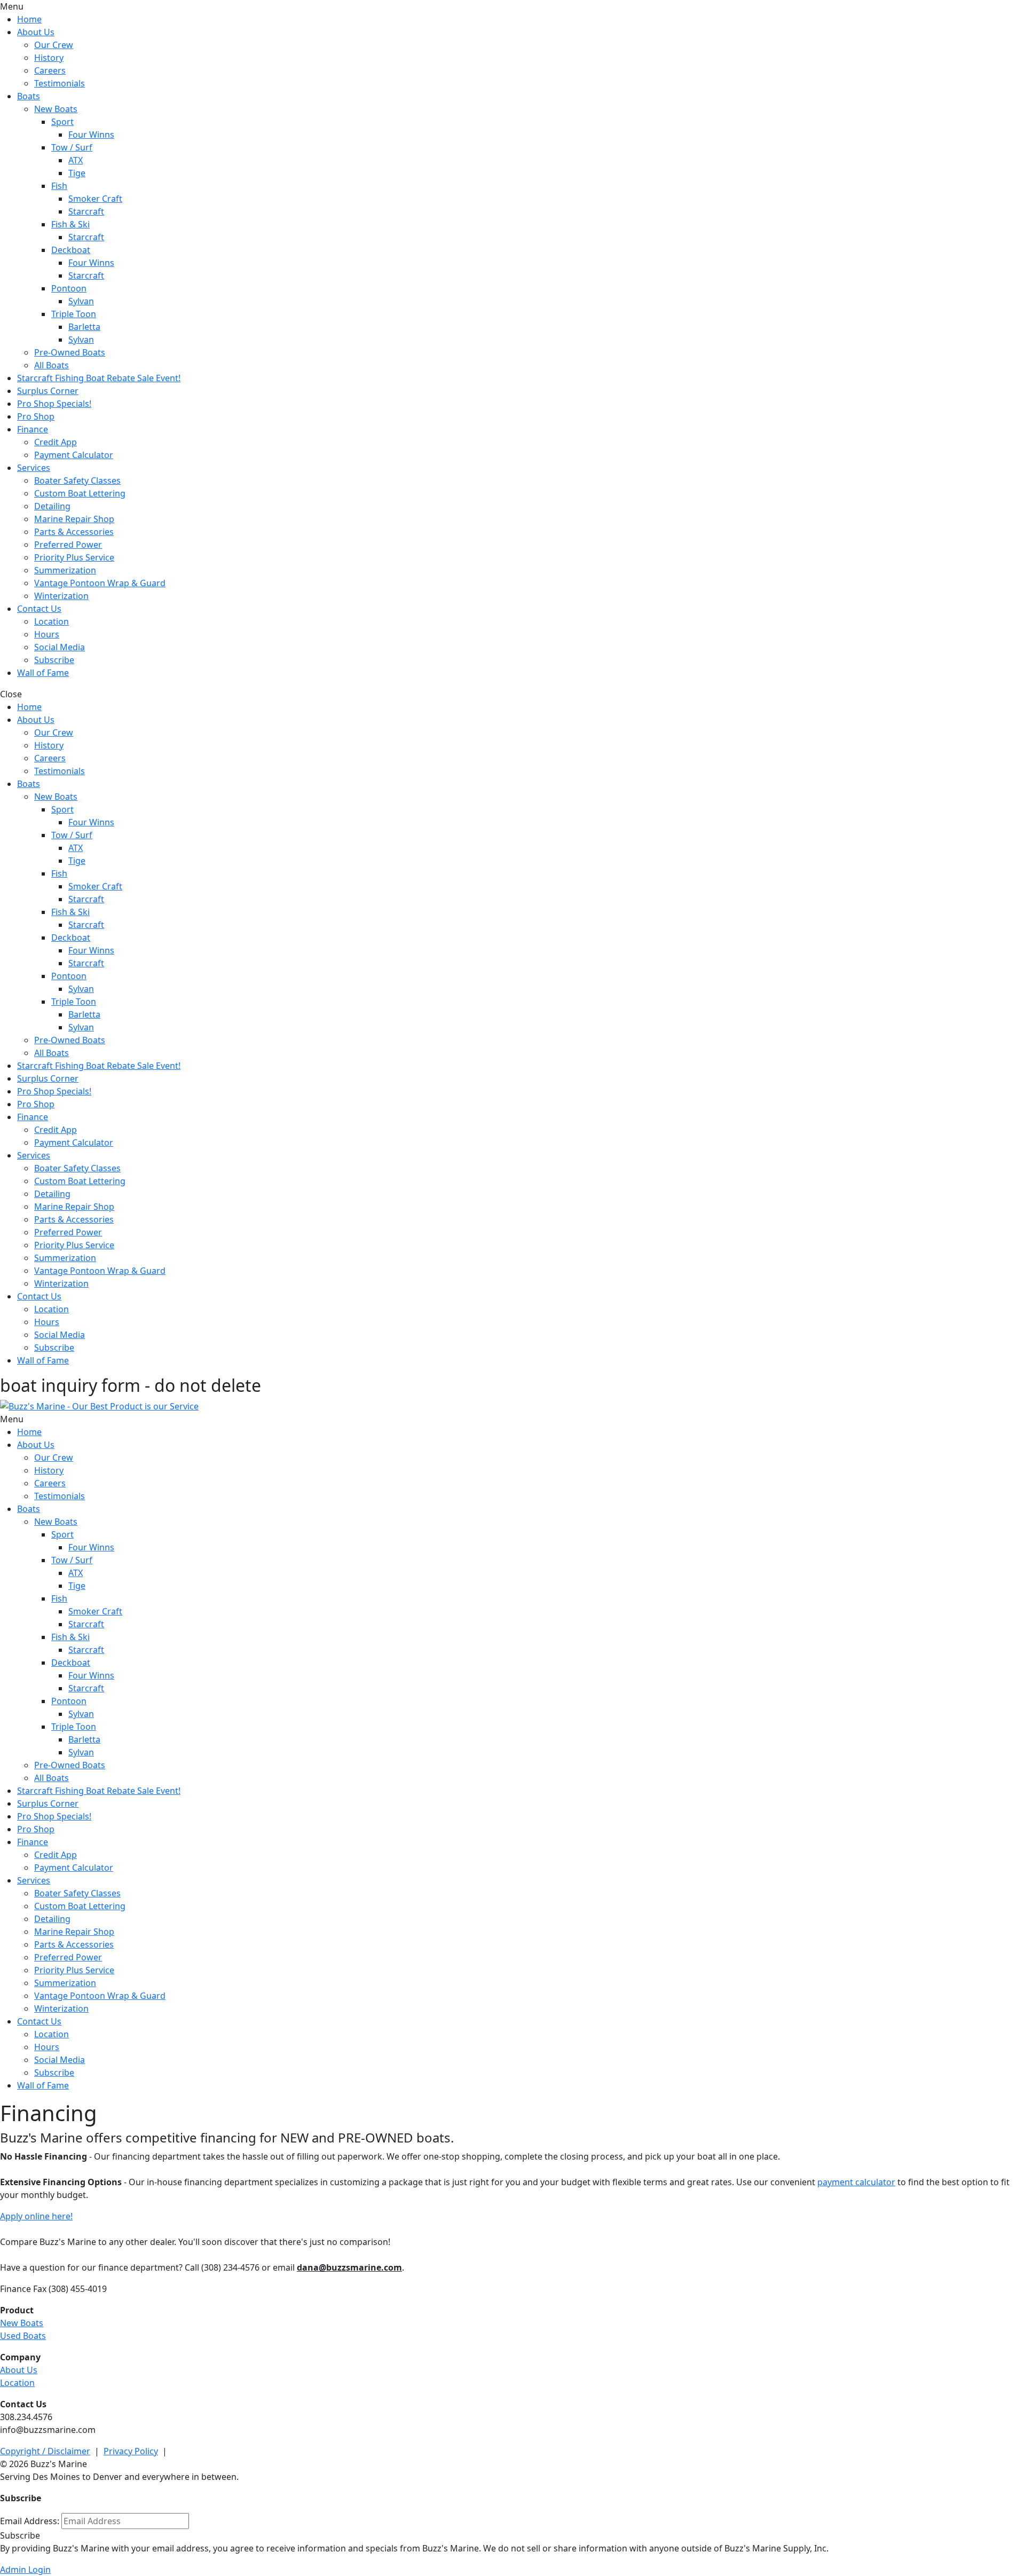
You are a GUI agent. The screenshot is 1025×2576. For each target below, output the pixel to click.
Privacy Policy (131, 2451)
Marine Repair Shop (74, 519)
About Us (36, 32)
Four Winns (91, 135)
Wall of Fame (43, 673)
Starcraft (86, 211)
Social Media (60, 647)
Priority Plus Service (74, 557)
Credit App (56, 442)
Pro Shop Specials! (54, 404)
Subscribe (54, 660)
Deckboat (71, 250)
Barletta (84, 327)
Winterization (61, 596)
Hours (47, 634)
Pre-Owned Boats (70, 352)
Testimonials (60, 83)
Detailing (52, 506)
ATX (76, 160)
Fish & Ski (70, 224)
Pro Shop (36, 416)
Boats (29, 96)
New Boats (56, 109)
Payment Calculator (74, 455)
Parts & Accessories (74, 532)
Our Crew (54, 45)
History (49, 58)
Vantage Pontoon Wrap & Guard (100, 583)
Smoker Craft (95, 199)
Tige (77, 173)
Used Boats (23, 2336)
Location (52, 621)
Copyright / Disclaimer (45, 2451)
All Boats (52, 365)
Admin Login (25, 2570)
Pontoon (69, 288)
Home (29, 19)
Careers (50, 70)
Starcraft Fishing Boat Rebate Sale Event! (99, 378)
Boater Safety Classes (77, 480)
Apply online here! (36, 2216)
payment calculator (856, 2182)
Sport (62, 122)
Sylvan (81, 301)
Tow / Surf (72, 147)
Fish (59, 186)
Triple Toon (74, 314)
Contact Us (39, 609)
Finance (33, 429)
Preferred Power (68, 545)
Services (34, 468)
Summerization (65, 570)
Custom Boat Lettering (80, 493)
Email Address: (30, 2521)
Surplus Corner (48, 391)
